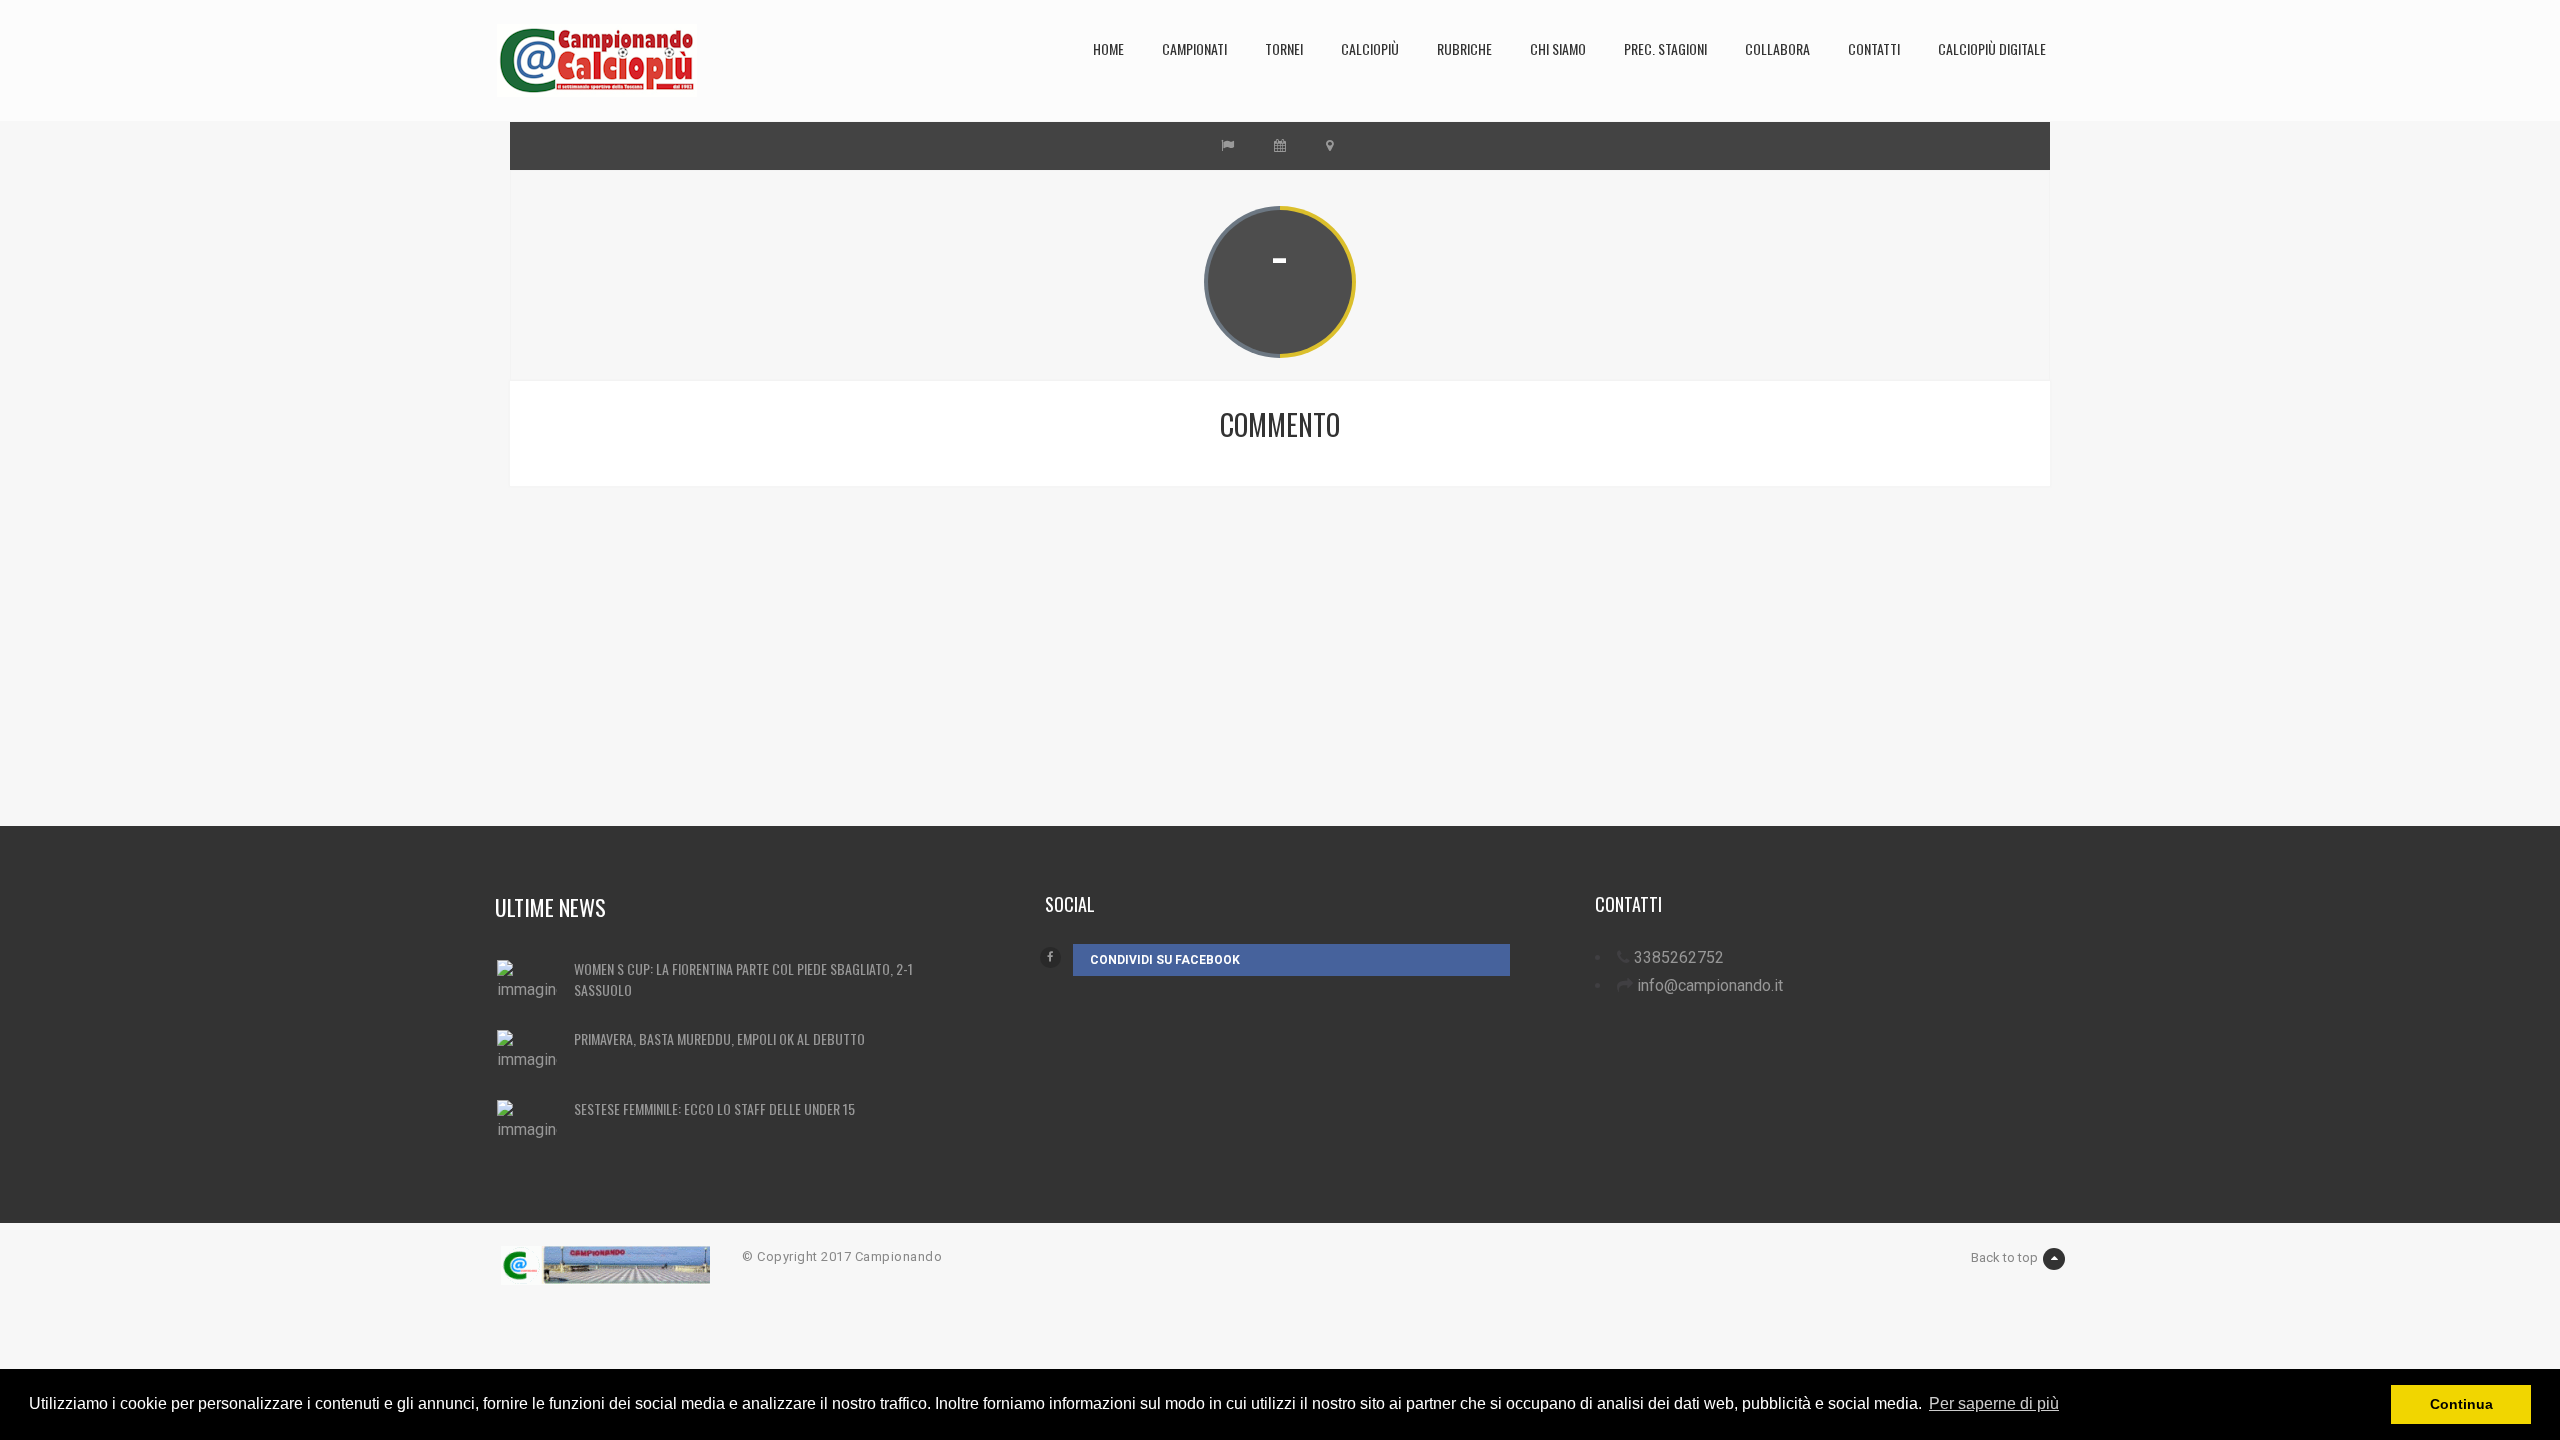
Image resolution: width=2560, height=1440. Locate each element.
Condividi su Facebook (1165, 960)
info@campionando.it (1710, 985)
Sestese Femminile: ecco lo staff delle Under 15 (714, 1108)
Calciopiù (1370, 48)
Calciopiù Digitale (1992, 48)
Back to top (2004, 1257)
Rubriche (1464, 48)
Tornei (1284, 48)
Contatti (1874, 48)
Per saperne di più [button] (1994, 1403)
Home (1108, 48)
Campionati (1194, 48)
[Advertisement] (1125, 686)
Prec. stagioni (1665, 48)
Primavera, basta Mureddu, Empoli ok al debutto (719, 1038)
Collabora (1777, 48)
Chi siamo (1558, 48)
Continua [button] (2461, 1404)
